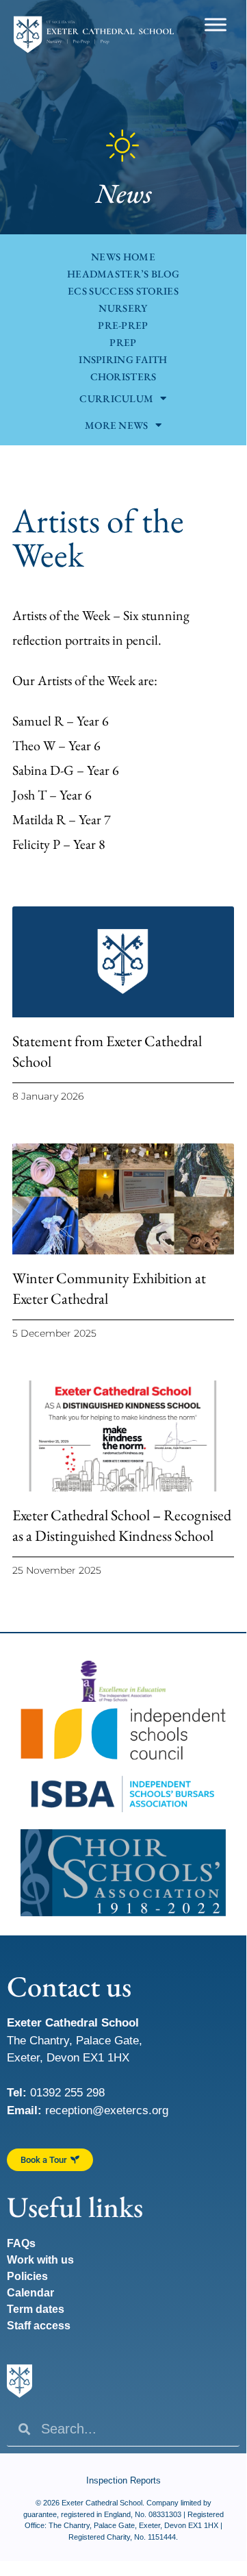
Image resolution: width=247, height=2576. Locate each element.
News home (123, 257)
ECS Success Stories (123, 291)
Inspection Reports (123, 2480)
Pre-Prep (123, 325)
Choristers (123, 376)
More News (117, 425)
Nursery (123, 308)
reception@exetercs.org (107, 2110)
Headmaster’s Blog (123, 274)
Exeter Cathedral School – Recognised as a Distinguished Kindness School (122, 1525)
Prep (123, 342)
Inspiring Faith (123, 359)
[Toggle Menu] (216, 24)
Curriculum (116, 398)
